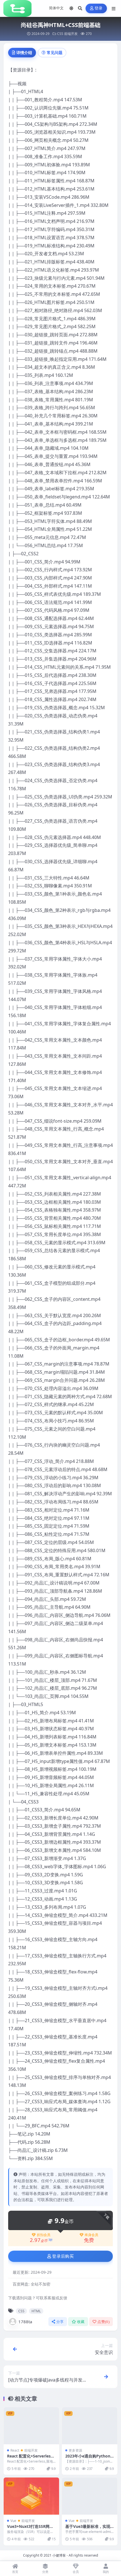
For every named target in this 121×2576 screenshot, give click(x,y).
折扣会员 (44, 2235)
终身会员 (91, 2235)
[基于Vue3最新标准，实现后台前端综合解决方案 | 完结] (90, 2496)
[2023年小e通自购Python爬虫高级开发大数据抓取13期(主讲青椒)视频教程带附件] (90, 2426)
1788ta (25, 2322)
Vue (13, 2521)
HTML (36, 2311)
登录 (99, 8)
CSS (60, 34)
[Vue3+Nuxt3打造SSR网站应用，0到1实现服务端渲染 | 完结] (31, 2496)
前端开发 (71, 34)
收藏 (81, 2322)
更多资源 (75, 2450)
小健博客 (59, 2555)
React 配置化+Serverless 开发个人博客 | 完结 (30, 2458)
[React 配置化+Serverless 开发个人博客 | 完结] (31, 2426)
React (15, 2450)
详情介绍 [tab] (24, 52)
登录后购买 (63, 2256)
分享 (60, 2322)
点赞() (103, 2322)
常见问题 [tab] (55, 52)
